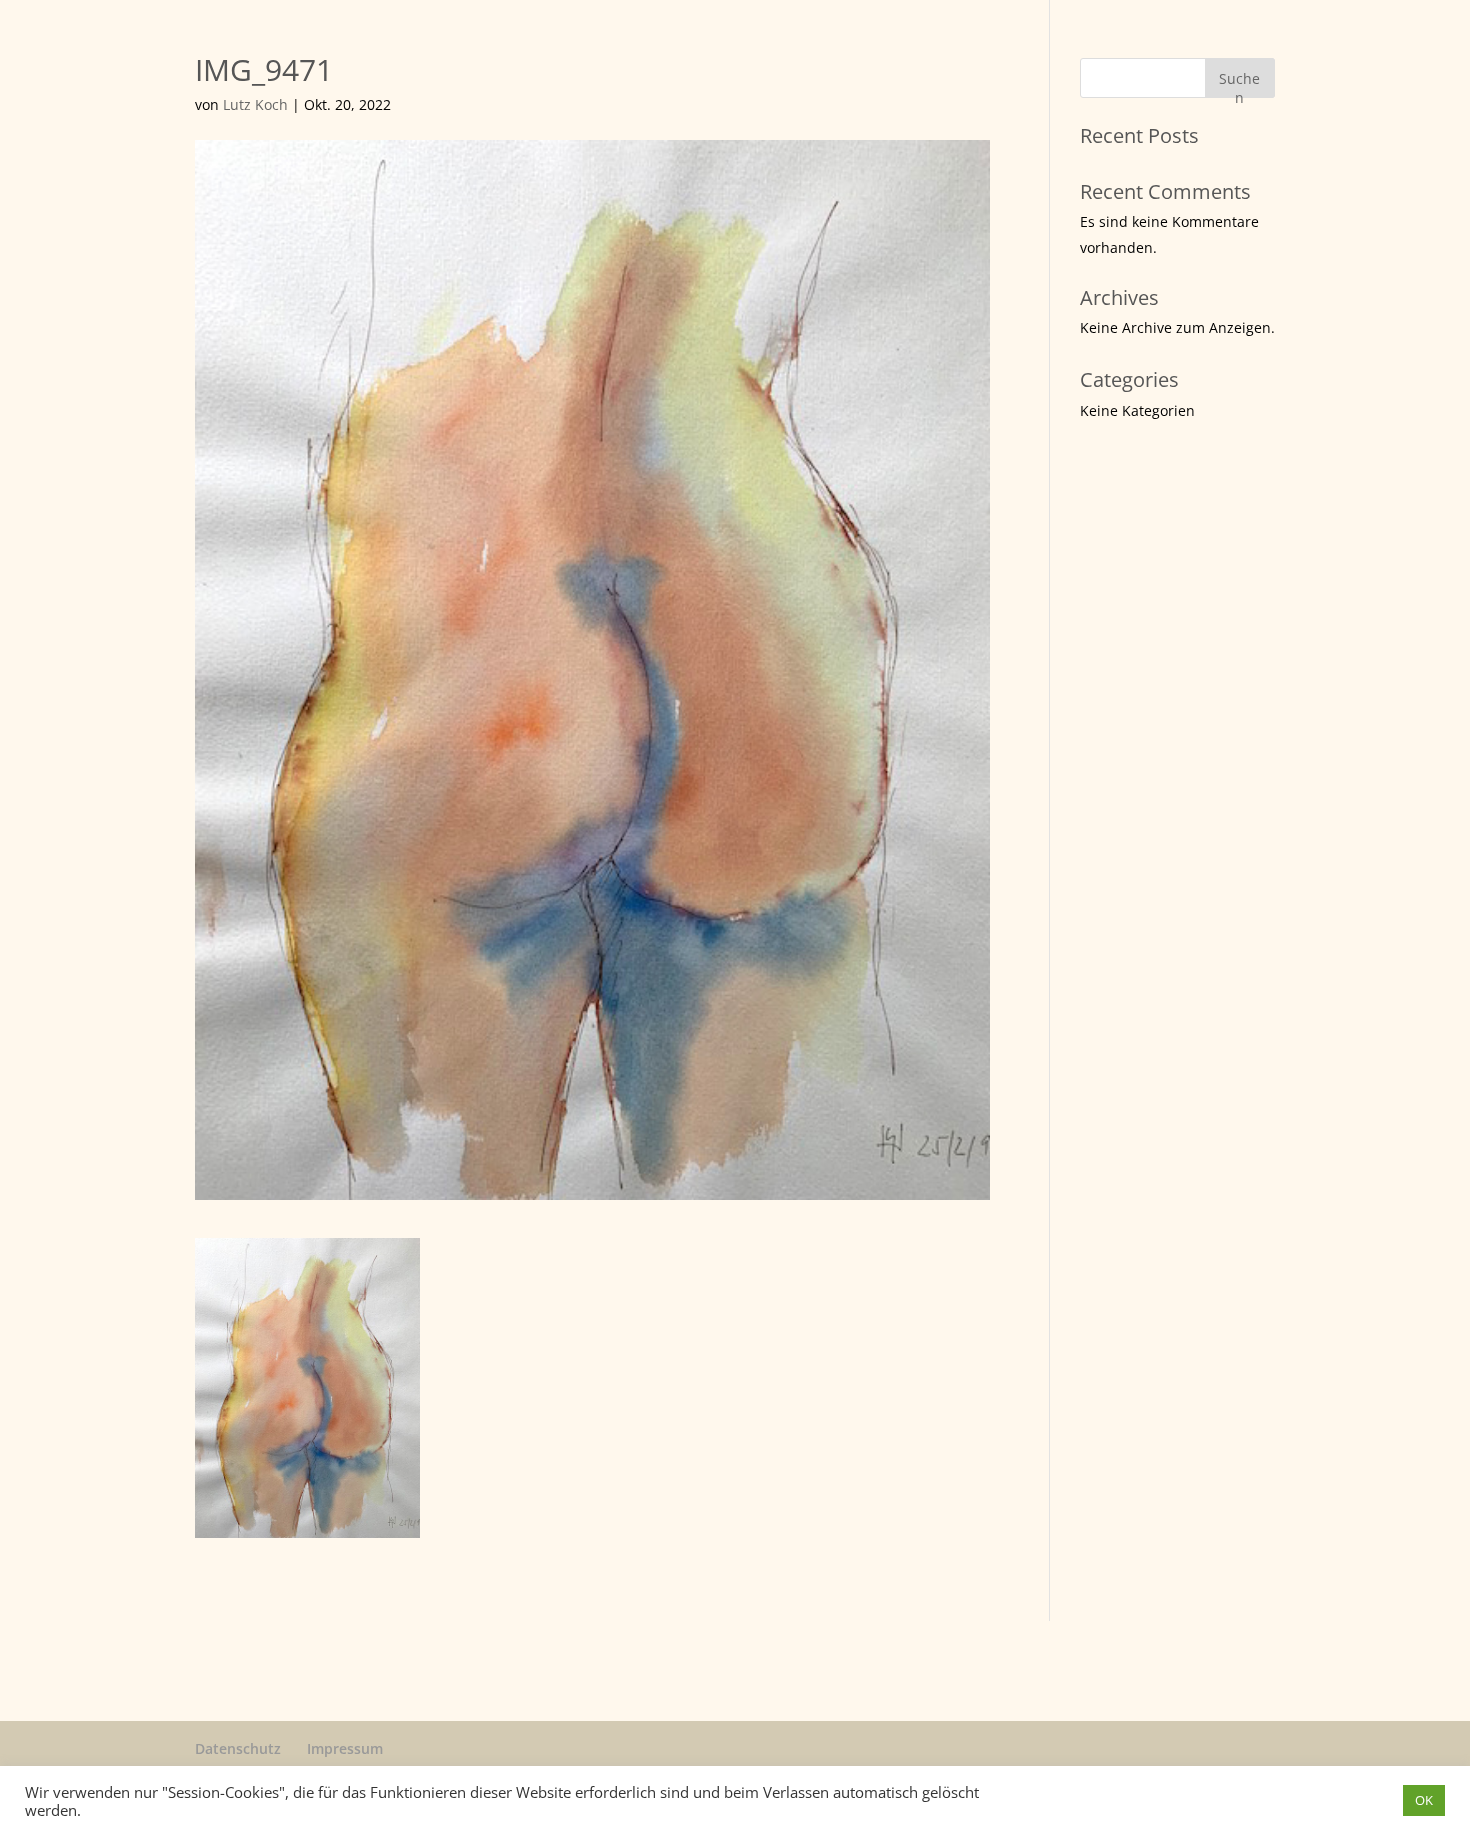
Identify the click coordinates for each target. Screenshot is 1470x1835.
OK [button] (1424, 1800)
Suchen (1239, 83)
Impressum (345, 1748)
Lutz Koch (255, 104)
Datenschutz (238, 1748)
